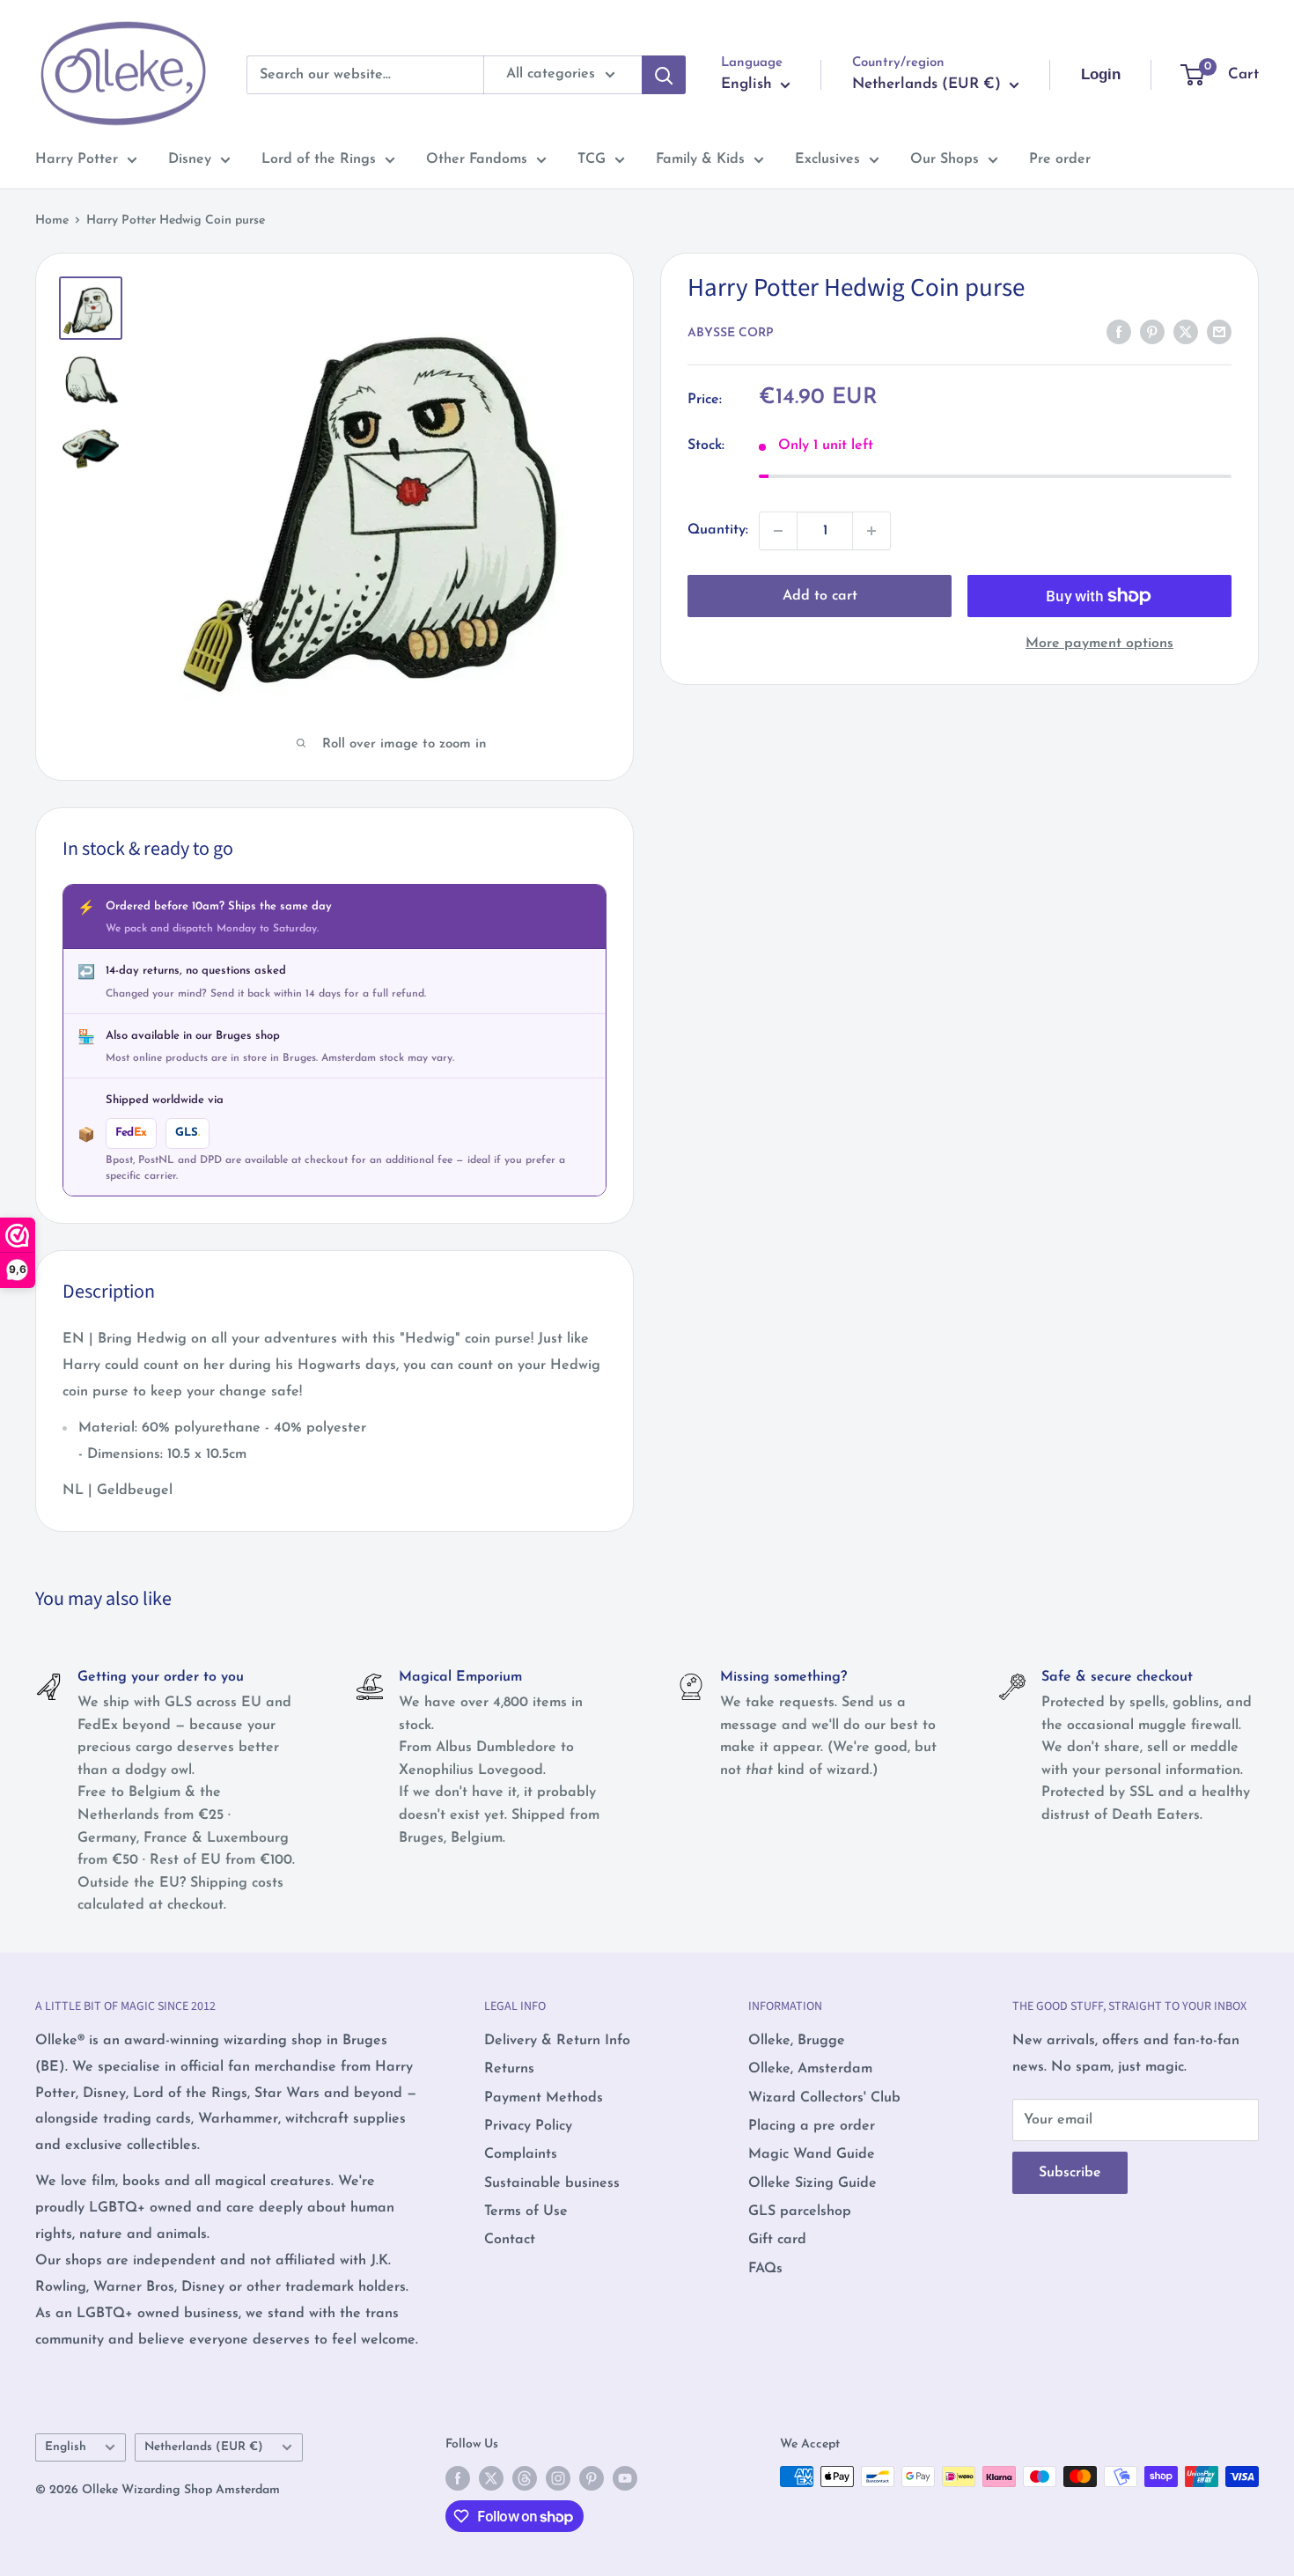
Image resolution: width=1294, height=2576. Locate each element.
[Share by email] (1219, 332)
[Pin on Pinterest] (1152, 332)
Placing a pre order (812, 2126)
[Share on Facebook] (1119, 332)
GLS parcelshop (800, 2212)
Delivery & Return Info (557, 2041)
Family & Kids (700, 159)
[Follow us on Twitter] (491, 2478)
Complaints (521, 2154)
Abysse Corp (731, 333)
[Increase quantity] (871, 531)
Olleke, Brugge (797, 2041)
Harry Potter (77, 159)
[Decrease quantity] (778, 531)
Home (52, 221)
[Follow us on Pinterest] (592, 2478)
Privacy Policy (528, 2126)
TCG (592, 159)
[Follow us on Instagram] (558, 2478)
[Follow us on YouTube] (625, 2478)
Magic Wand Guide (812, 2154)
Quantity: (718, 530)
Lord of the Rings (319, 159)
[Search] (664, 75)
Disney (190, 159)
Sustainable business (552, 2183)
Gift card (777, 2240)
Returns (509, 2069)
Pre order (1060, 159)
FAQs (765, 2269)
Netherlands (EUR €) (204, 2447)
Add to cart (820, 596)
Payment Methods (544, 2098)
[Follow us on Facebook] (458, 2478)
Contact (510, 2240)
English (66, 2447)
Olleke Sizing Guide (812, 2183)
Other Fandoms (477, 159)
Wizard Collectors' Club (824, 2098)
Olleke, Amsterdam (810, 2069)
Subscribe (1070, 2173)
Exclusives (827, 159)
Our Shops (945, 159)
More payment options (1099, 644)
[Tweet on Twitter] (1186, 332)
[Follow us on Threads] (525, 2478)
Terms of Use (526, 2212)
